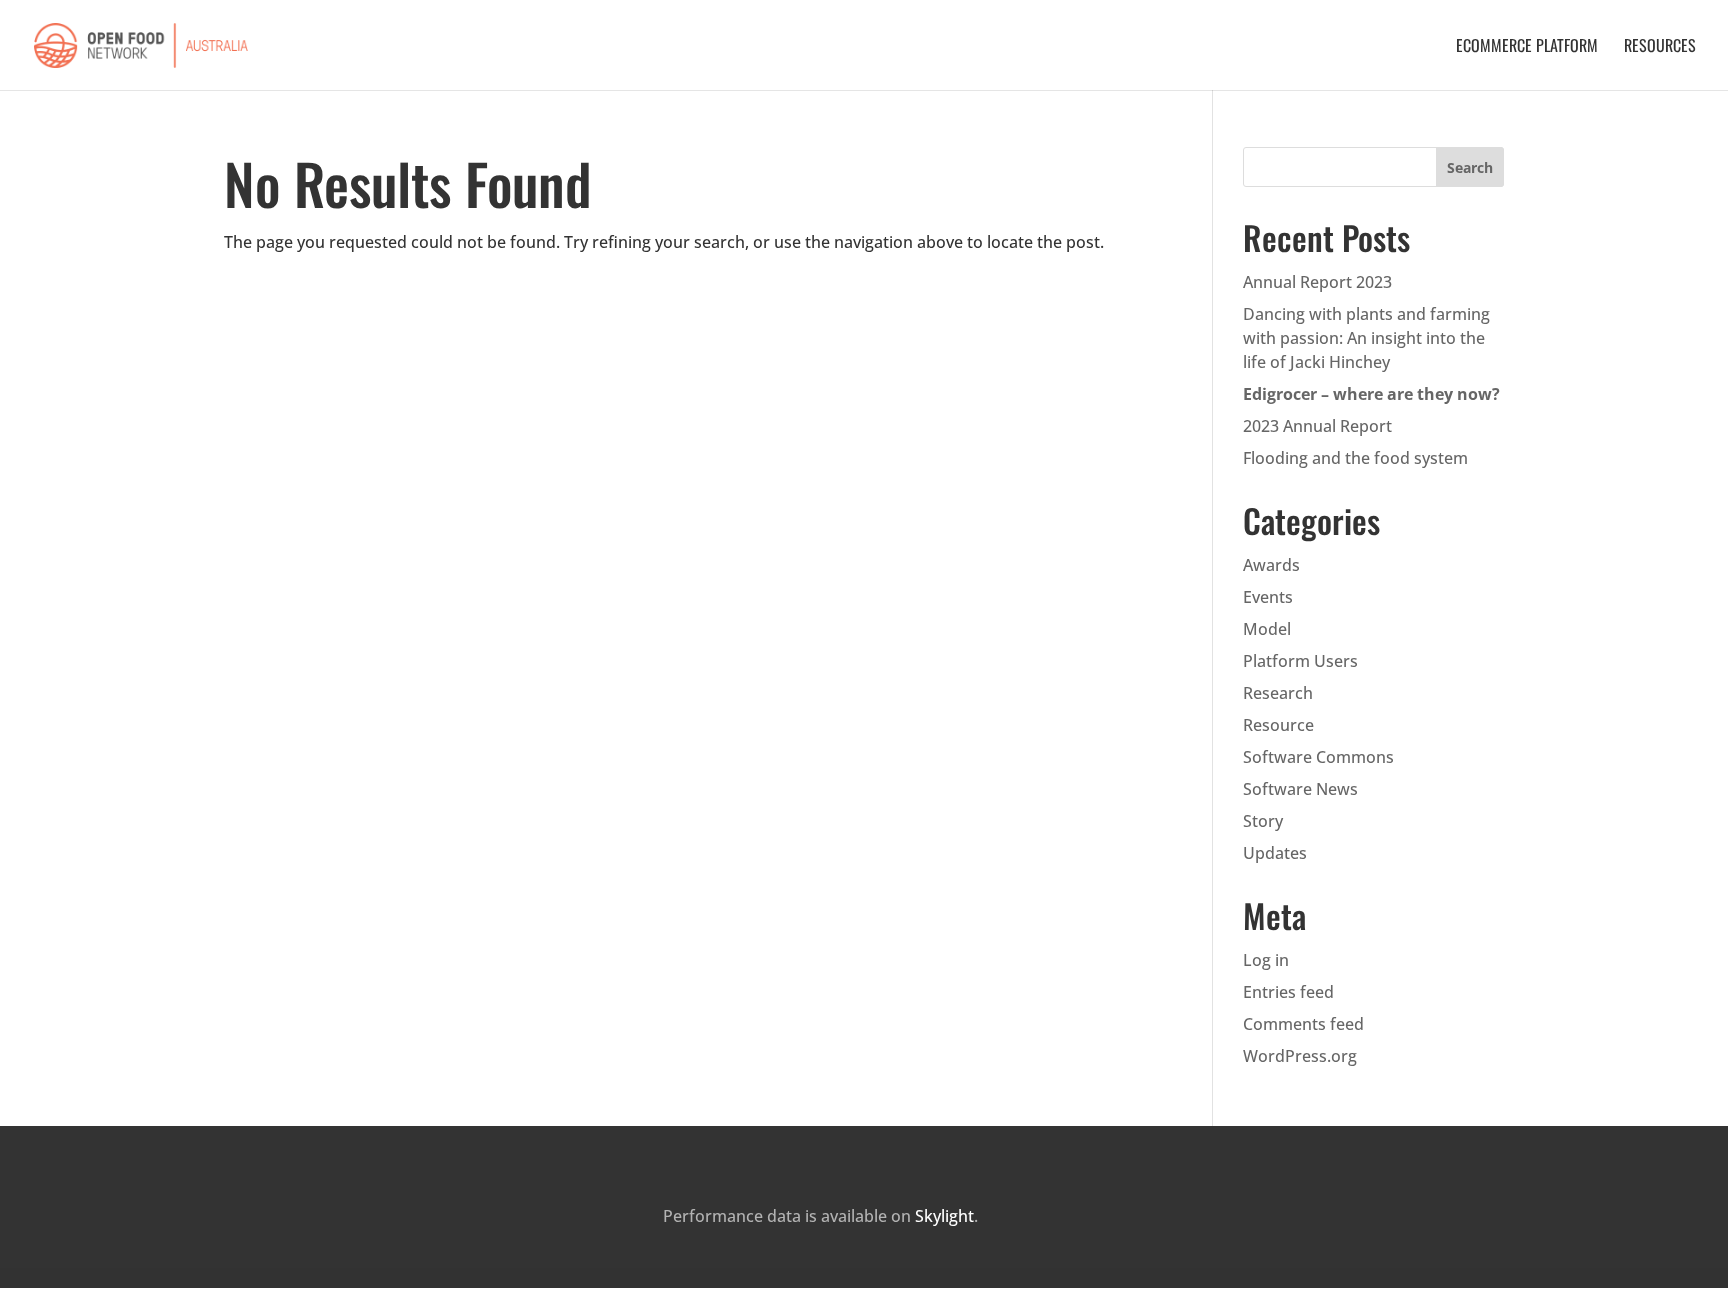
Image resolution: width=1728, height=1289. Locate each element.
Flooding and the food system (1355, 458)
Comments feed (1303, 1024)
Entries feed (1288, 992)
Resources (1660, 47)
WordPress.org (1300, 1056)
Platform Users (1300, 661)
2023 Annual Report (1317, 426)
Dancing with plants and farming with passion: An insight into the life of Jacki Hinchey (1366, 338)
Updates (1275, 853)
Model (1267, 629)
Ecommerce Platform (1527, 47)
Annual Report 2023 (1317, 282)
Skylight (944, 1216)
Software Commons (1318, 757)
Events (1268, 597)
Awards (1271, 565)
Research (1278, 693)
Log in (1266, 960)
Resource (1278, 725)
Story (1263, 821)
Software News (1300, 789)
